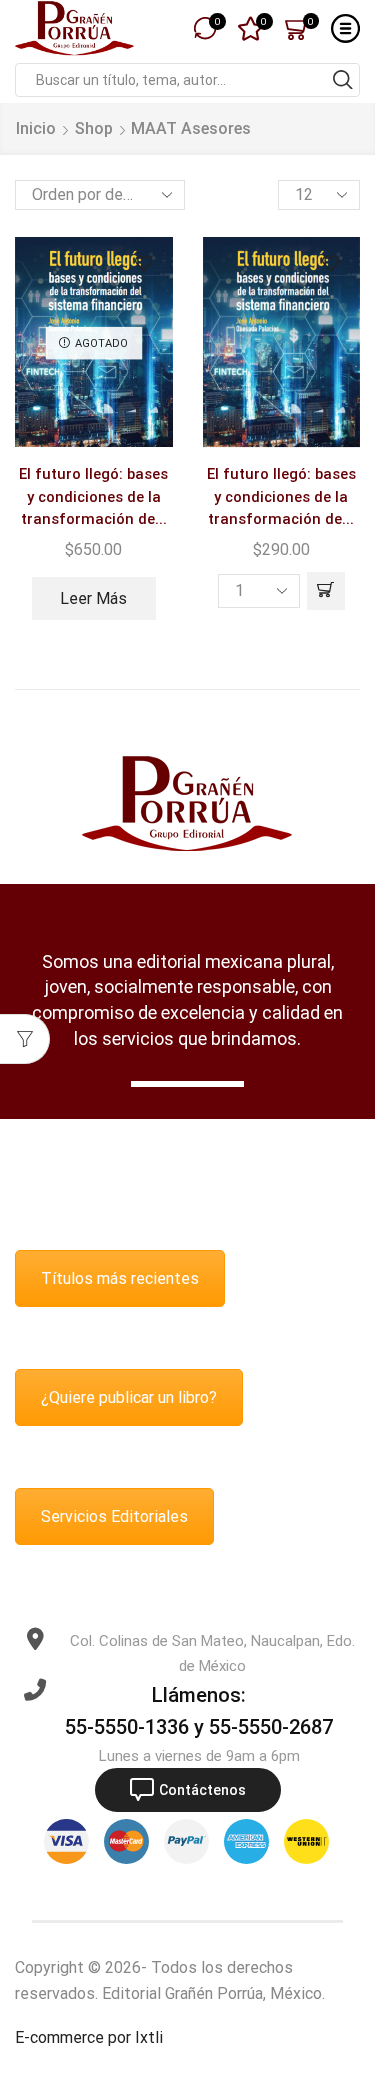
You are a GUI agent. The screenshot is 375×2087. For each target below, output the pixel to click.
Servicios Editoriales (114, 1516)
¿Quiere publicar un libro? (129, 1397)
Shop (94, 128)
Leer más (93, 598)
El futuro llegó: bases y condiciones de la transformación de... (93, 496)
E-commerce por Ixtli (89, 2037)
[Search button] (343, 80)
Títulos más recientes (120, 1278)
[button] (326, 591)
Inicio (36, 128)
